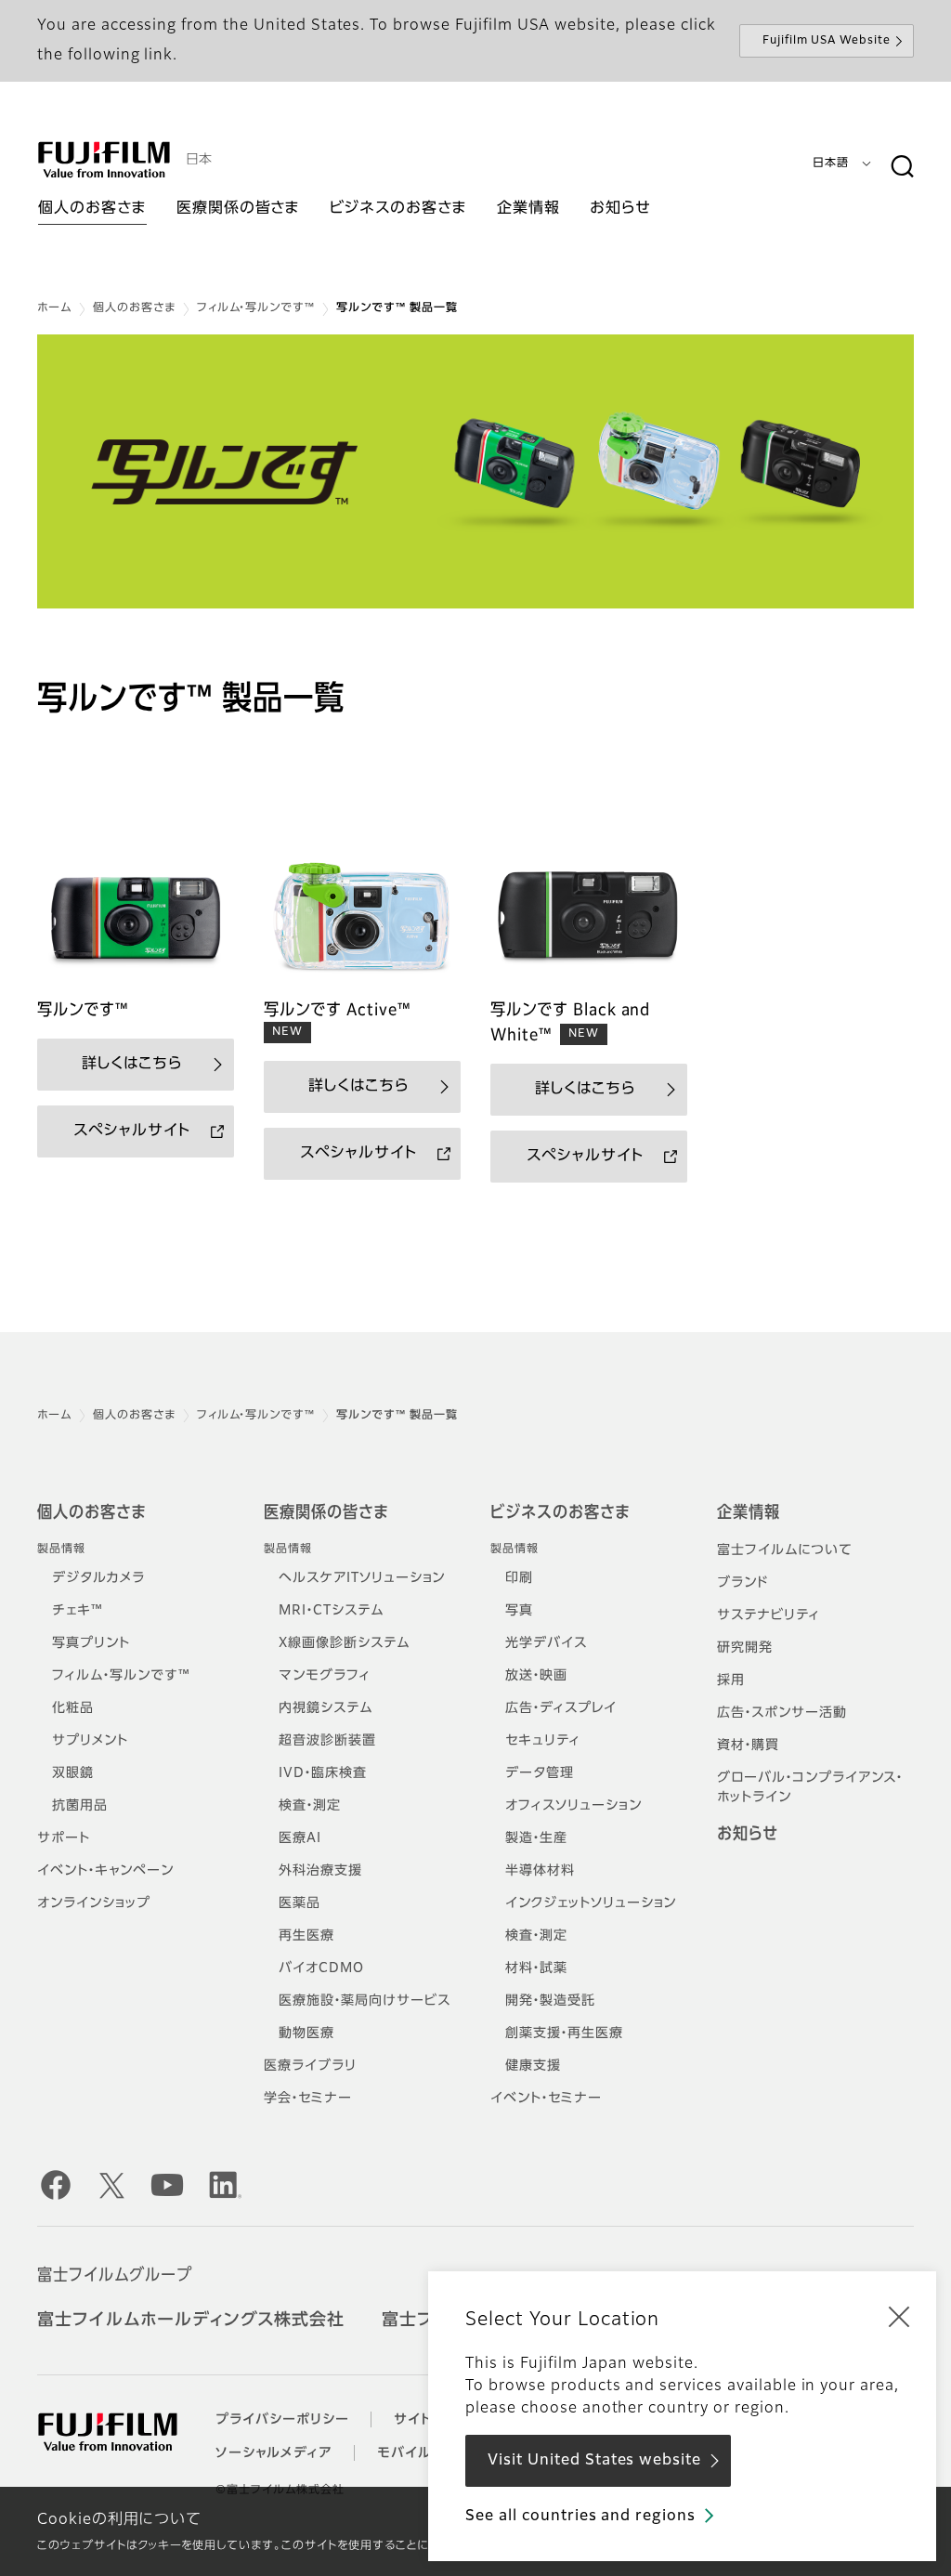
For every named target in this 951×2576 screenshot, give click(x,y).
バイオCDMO (321, 1968)
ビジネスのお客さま (560, 1513)
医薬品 (300, 1903)
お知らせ (748, 1835)
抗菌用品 (80, 1806)
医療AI (300, 1838)
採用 (731, 1680)
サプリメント (90, 1741)
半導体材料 (540, 1871)
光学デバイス (546, 1643)
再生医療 (306, 1936)
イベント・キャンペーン (105, 1871)
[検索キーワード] (902, 167)
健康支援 (533, 2066)
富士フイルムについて (785, 1550)
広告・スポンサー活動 (782, 1713)
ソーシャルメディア (274, 2453)
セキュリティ (543, 1741)
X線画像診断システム (344, 1643)
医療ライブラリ (310, 2066)
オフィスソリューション (573, 1806)
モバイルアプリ (424, 2453)
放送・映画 (536, 1676)
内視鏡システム (326, 1708)
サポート (64, 1838)
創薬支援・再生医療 (564, 2033)
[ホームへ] (104, 160)
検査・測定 (310, 1806)
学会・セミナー (308, 2099)
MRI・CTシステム (331, 1611)
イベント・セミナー (546, 2099)
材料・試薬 (536, 1968)
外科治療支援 (320, 1871)
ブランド (743, 1583)
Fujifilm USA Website (827, 41)
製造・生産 (536, 1838)
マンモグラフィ (325, 1676)
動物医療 (306, 2033)
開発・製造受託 (550, 2001)
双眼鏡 (73, 1773)
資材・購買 (748, 1746)
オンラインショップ (94, 1903)
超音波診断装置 (327, 1741)
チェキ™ (78, 1611)
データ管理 (540, 1773)
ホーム (54, 308)
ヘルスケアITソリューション (362, 1578)
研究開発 (745, 1648)
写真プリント (91, 1643)
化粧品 (73, 1708)
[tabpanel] (475, 471)
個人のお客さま (134, 308)
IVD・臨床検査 (323, 1773)
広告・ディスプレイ (561, 1708)
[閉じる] (899, 2316)
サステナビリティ (769, 1615)
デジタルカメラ (98, 1578)
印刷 (519, 1578)
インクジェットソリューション (591, 1903)
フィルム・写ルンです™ (256, 308)
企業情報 (749, 1513)
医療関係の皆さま (326, 1513)
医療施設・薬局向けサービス (364, 2001)
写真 (519, 1611)
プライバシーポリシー (282, 2420)
